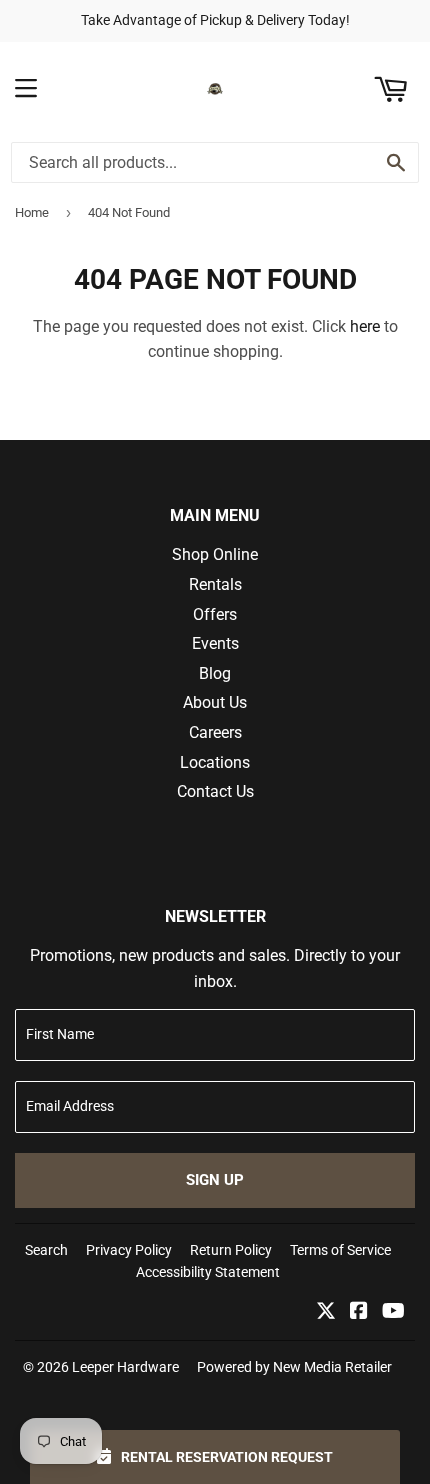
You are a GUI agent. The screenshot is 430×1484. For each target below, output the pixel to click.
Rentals (215, 584)
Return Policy (231, 1250)
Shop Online (215, 554)
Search (46, 1250)
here (365, 326)
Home (32, 212)
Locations (215, 762)
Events (215, 643)
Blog (215, 673)
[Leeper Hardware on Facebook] (359, 1312)
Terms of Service (340, 1250)
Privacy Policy (129, 1250)
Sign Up (215, 1180)
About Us (215, 702)
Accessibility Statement (208, 1272)
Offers (215, 614)
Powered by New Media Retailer (294, 1367)
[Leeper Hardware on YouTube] (393, 1312)
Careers (215, 732)
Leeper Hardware (125, 1367)
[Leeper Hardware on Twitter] (326, 1312)
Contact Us (215, 791)
